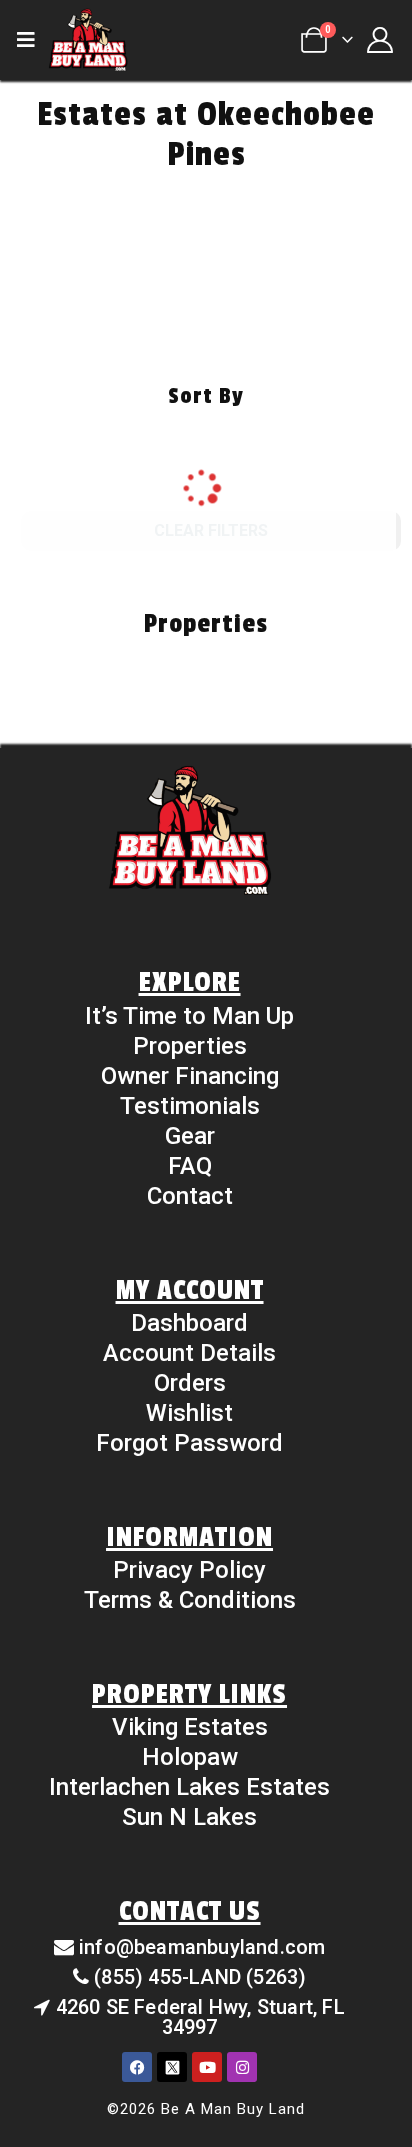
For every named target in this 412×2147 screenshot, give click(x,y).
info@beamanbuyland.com (202, 1947)
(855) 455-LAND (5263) (200, 1977)
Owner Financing (190, 1076)
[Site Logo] (88, 40)
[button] (32, 40)
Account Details (189, 1353)
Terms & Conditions (190, 1600)
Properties (190, 1046)
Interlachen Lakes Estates (189, 1787)
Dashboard (189, 1323)
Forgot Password (189, 1443)
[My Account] (379, 40)
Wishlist (189, 1413)
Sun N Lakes (189, 1817)
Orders (190, 1383)
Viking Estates (190, 1727)
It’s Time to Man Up (189, 1016)
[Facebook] (137, 2067)
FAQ (190, 1166)
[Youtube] (207, 2067)
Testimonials (190, 1106)
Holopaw (190, 1757)
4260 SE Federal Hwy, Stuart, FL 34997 (200, 2017)
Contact (190, 1196)
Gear (190, 1136)
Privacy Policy (189, 1570)
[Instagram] (242, 2067)
